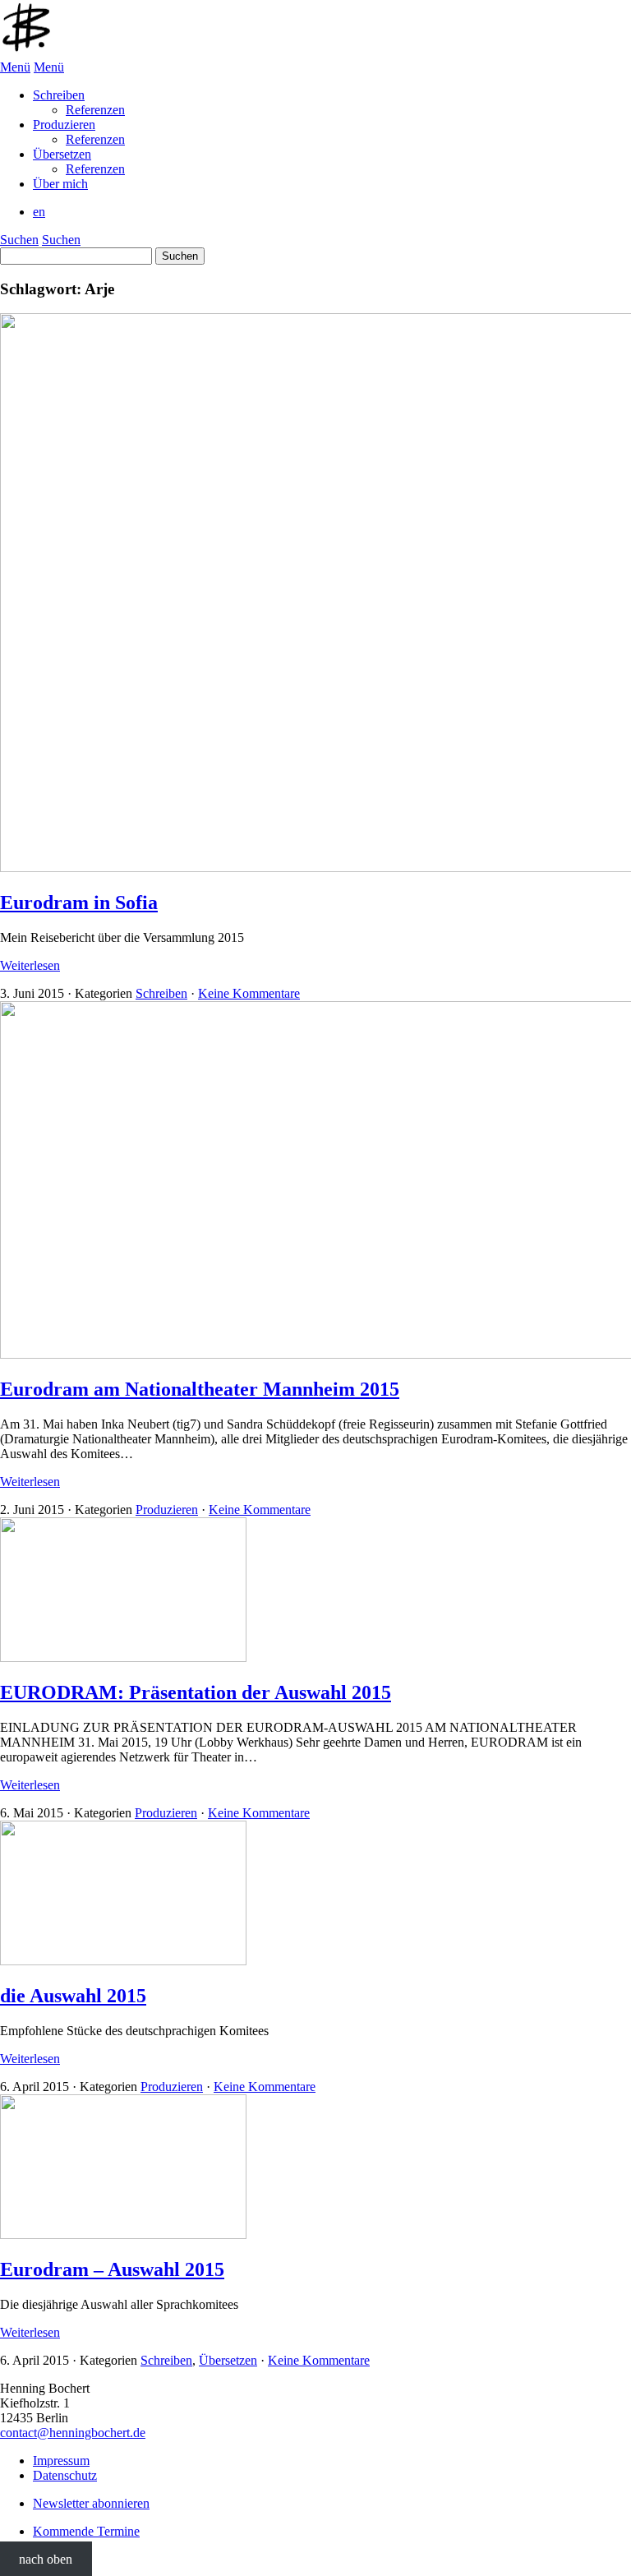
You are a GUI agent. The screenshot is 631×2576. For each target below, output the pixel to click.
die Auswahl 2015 (73, 1996)
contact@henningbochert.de (73, 2433)
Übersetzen (228, 2360)
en (39, 212)
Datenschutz (65, 2475)
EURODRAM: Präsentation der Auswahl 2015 (196, 1692)
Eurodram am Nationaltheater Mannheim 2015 (200, 1389)
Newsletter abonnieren (91, 2503)
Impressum (61, 2461)
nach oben (46, 2559)
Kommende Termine (86, 2531)
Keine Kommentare (249, 993)
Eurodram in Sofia (79, 903)
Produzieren (167, 1510)
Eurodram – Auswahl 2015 (112, 2269)
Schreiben (161, 993)
